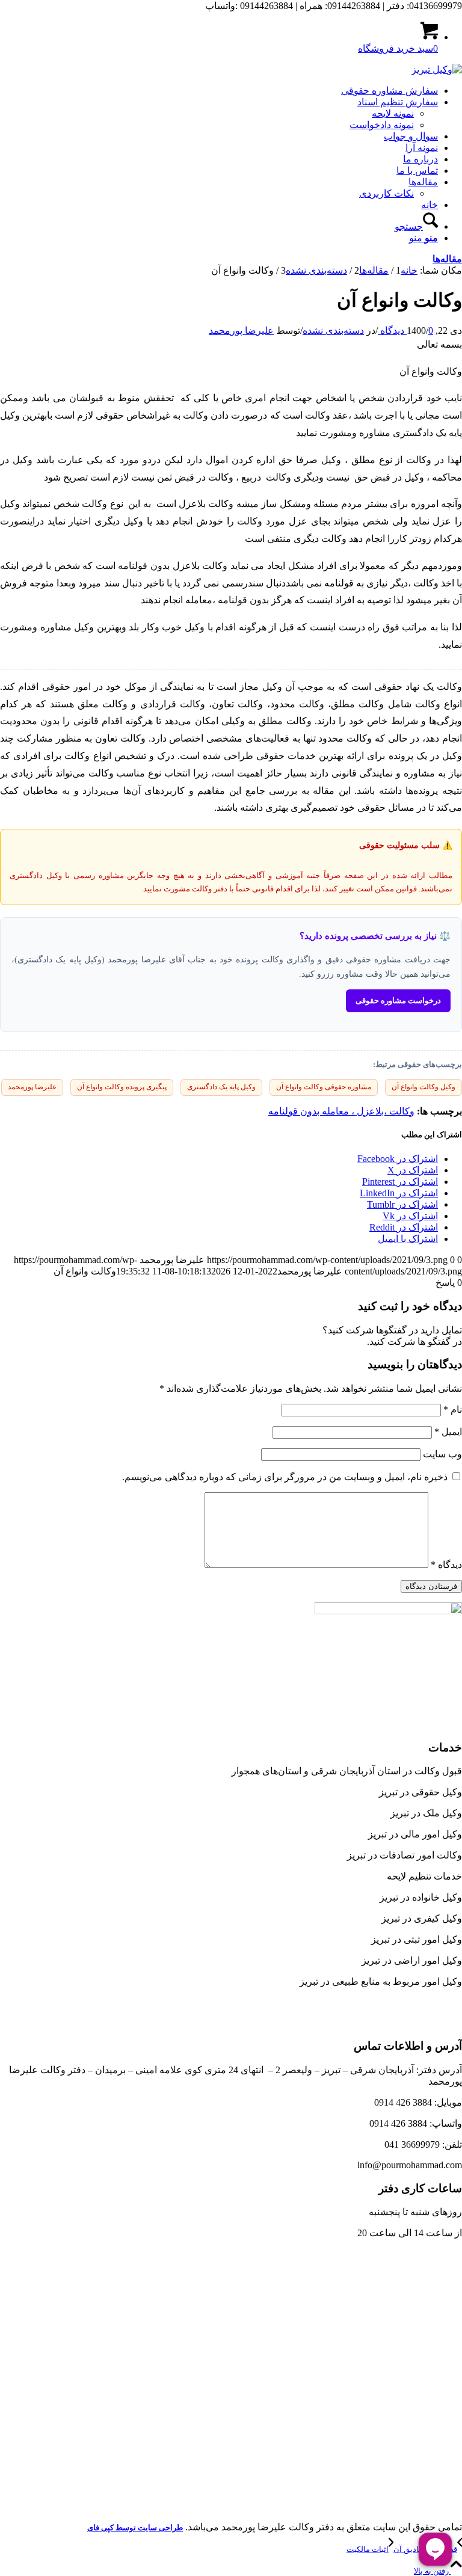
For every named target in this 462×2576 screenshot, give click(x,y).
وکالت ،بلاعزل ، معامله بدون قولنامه (341, 1111)
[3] (437, 69)
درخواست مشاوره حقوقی (398, 1001)
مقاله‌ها (447, 259)
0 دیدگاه (405, 330)
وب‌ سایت (442, 1454)
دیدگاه (446, 1565)
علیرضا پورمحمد (241, 330)
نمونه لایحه (393, 113)
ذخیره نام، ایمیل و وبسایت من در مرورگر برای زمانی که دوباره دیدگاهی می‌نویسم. (285, 1477)
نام (453, 1409)
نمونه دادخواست (382, 125)
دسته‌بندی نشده (333, 330)
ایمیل (448, 1432)
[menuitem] (219, 91)
